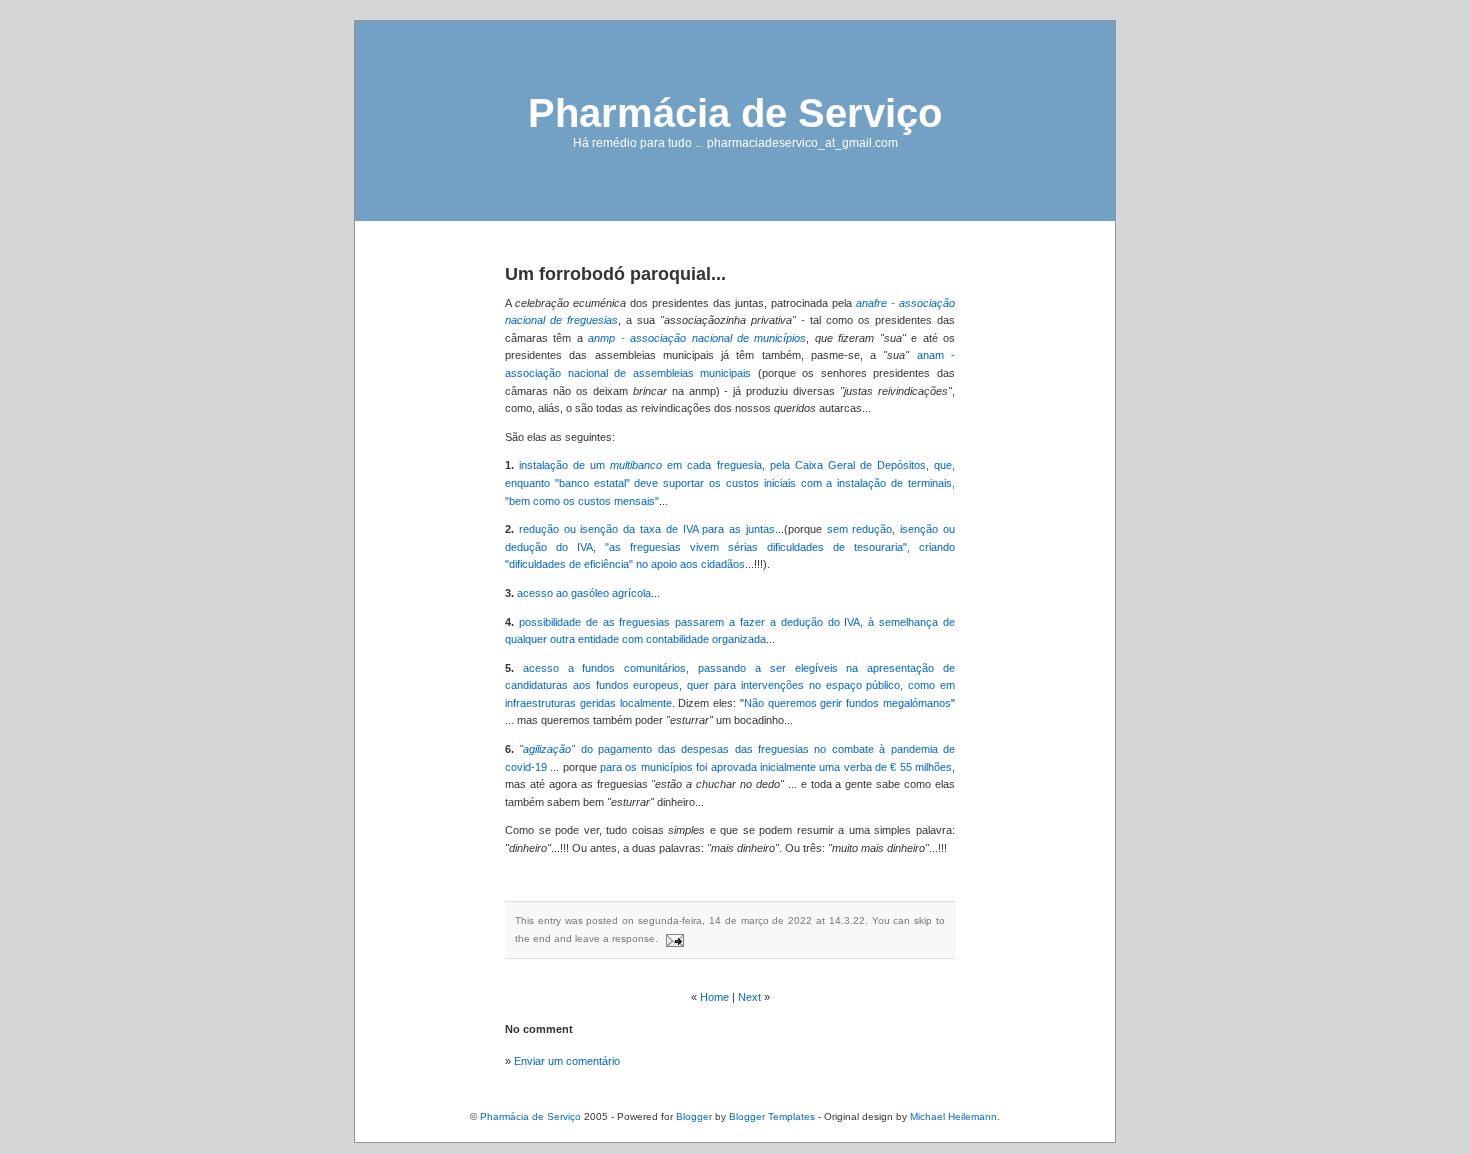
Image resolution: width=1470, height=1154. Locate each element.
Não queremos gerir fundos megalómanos (847, 703)
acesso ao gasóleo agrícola (584, 593)
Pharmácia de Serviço (735, 113)
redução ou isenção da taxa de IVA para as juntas (647, 529)
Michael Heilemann (953, 1116)
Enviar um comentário (567, 1061)
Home (714, 997)
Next (749, 997)
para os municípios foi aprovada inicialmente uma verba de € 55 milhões (776, 767)
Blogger (694, 1116)
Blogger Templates (772, 1116)
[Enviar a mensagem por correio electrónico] (672, 938)
